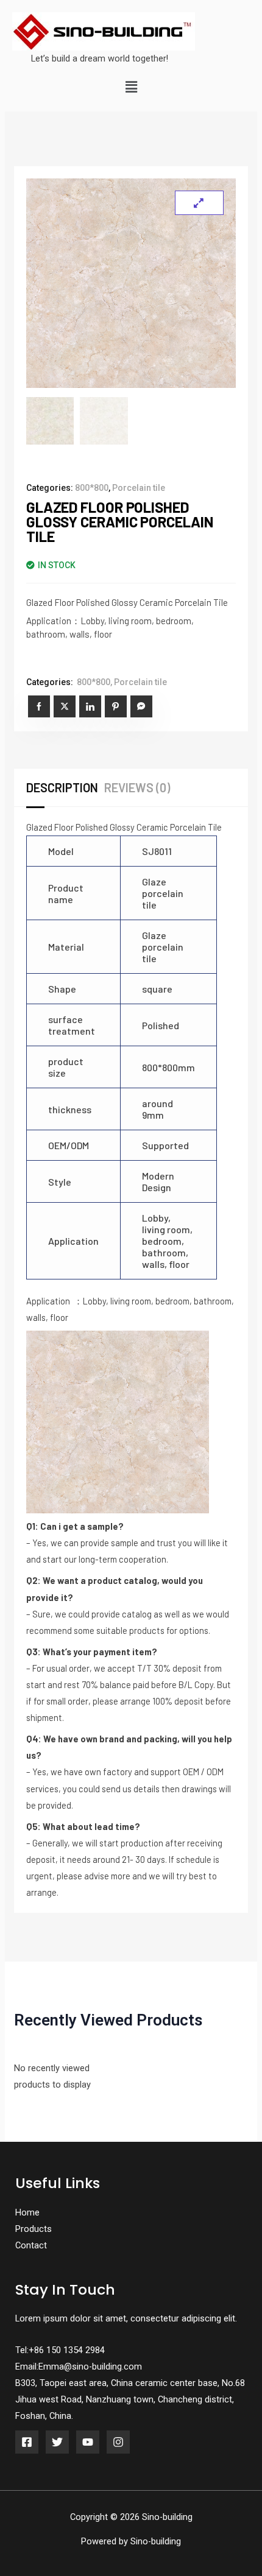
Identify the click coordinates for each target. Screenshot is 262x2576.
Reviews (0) (137, 787)
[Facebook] (27, 2442)
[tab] (65, 787)
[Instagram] (118, 2442)
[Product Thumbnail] (199, 203)
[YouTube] (88, 2442)
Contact (31, 2245)
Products (34, 2229)
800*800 (92, 488)
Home (27, 2212)
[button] (131, 88)
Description (62, 787)
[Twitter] (57, 2442)
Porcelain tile (139, 488)
